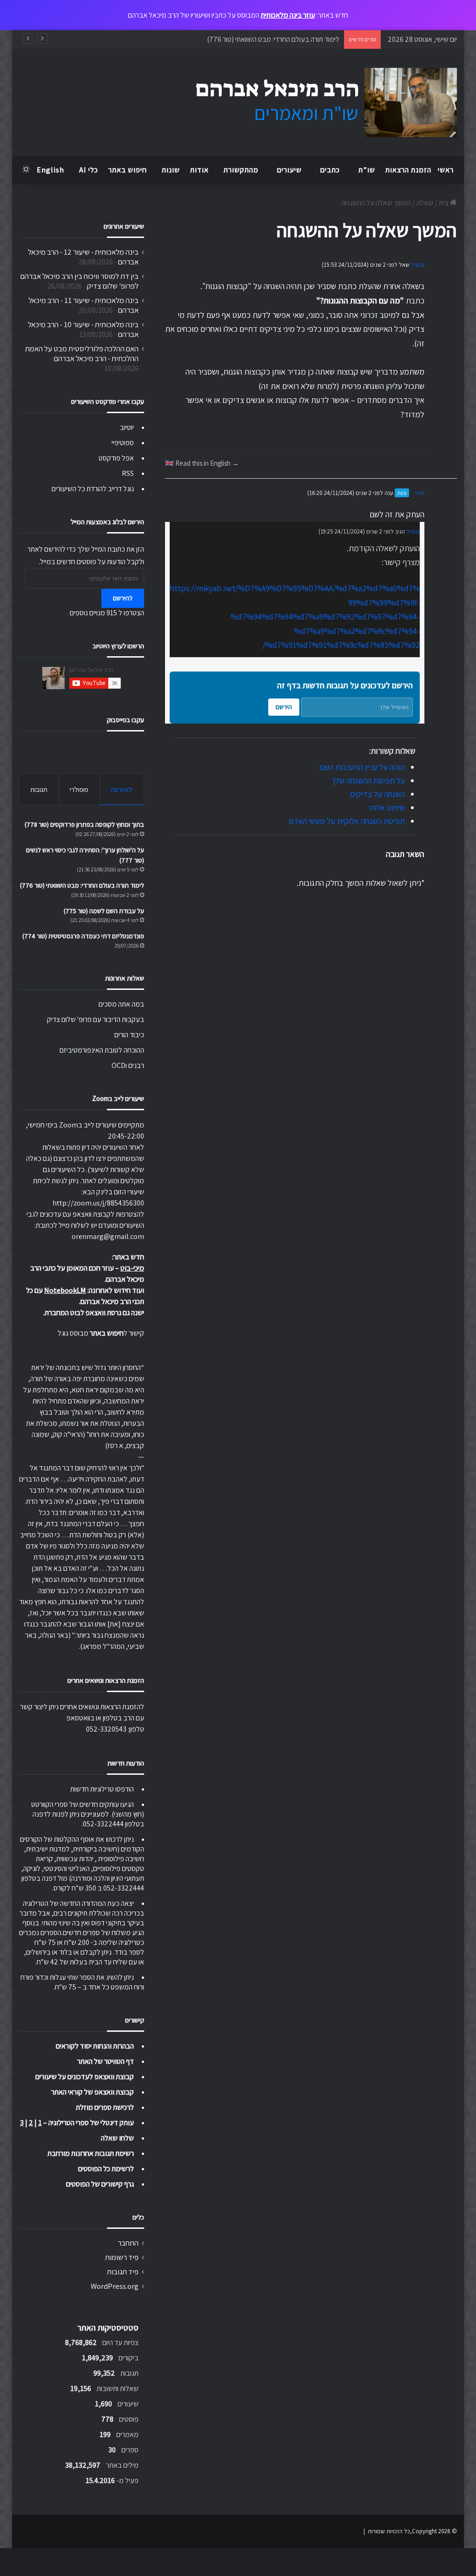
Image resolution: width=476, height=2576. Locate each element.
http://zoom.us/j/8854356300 (98, 1203)
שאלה (425, 203)
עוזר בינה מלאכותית (288, 15)
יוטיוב (127, 427)
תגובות (39, 789)
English (50, 170)
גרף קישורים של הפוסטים (100, 2184)
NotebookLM (65, 1290)
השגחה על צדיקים (377, 794)
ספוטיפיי (123, 443)
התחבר (128, 2243)
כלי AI (89, 170)
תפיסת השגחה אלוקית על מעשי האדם (347, 821)
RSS (128, 473)
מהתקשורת (241, 170)
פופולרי (79, 789)
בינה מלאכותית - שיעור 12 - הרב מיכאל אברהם (83, 257)
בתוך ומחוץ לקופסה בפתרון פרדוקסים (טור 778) (84, 824)
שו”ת (367, 170)
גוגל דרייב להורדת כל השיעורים (93, 489)
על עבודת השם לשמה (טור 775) (104, 911)
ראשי (446, 170)
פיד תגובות (123, 2272)
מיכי (420, 493)
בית (444, 203)
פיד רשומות (122, 2257)
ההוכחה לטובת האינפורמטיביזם (102, 1050)
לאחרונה (122, 789)
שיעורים (289, 170)
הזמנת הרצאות (408, 170)
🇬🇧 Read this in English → (202, 463)
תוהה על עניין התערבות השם (362, 767)
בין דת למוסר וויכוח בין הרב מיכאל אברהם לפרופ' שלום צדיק (79, 281)
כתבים (330, 170)
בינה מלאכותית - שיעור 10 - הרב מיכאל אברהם (83, 329)
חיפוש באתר (128, 170)
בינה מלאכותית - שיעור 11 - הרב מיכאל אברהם (83, 305)
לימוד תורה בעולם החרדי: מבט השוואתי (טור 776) (82, 885)
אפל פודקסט (116, 458)
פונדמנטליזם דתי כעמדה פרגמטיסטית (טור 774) (83, 936)
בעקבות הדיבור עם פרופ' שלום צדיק (96, 1019)
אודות (199, 170)
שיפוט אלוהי (387, 807)
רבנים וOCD (128, 1065)
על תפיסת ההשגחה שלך (368, 781)
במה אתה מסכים (121, 1004)
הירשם (284, 707)
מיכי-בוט (132, 1268)
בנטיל (418, 265)
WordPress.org (115, 2286)
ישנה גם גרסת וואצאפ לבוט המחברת (94, 1313)
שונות (171, 170)
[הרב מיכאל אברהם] (317, 103)
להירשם (123, 598)
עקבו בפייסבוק (126, 720)
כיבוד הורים (129, 1035)
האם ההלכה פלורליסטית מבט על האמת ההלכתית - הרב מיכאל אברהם (82, 353)
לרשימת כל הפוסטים (106, 2169)
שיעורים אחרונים (124, 226)
